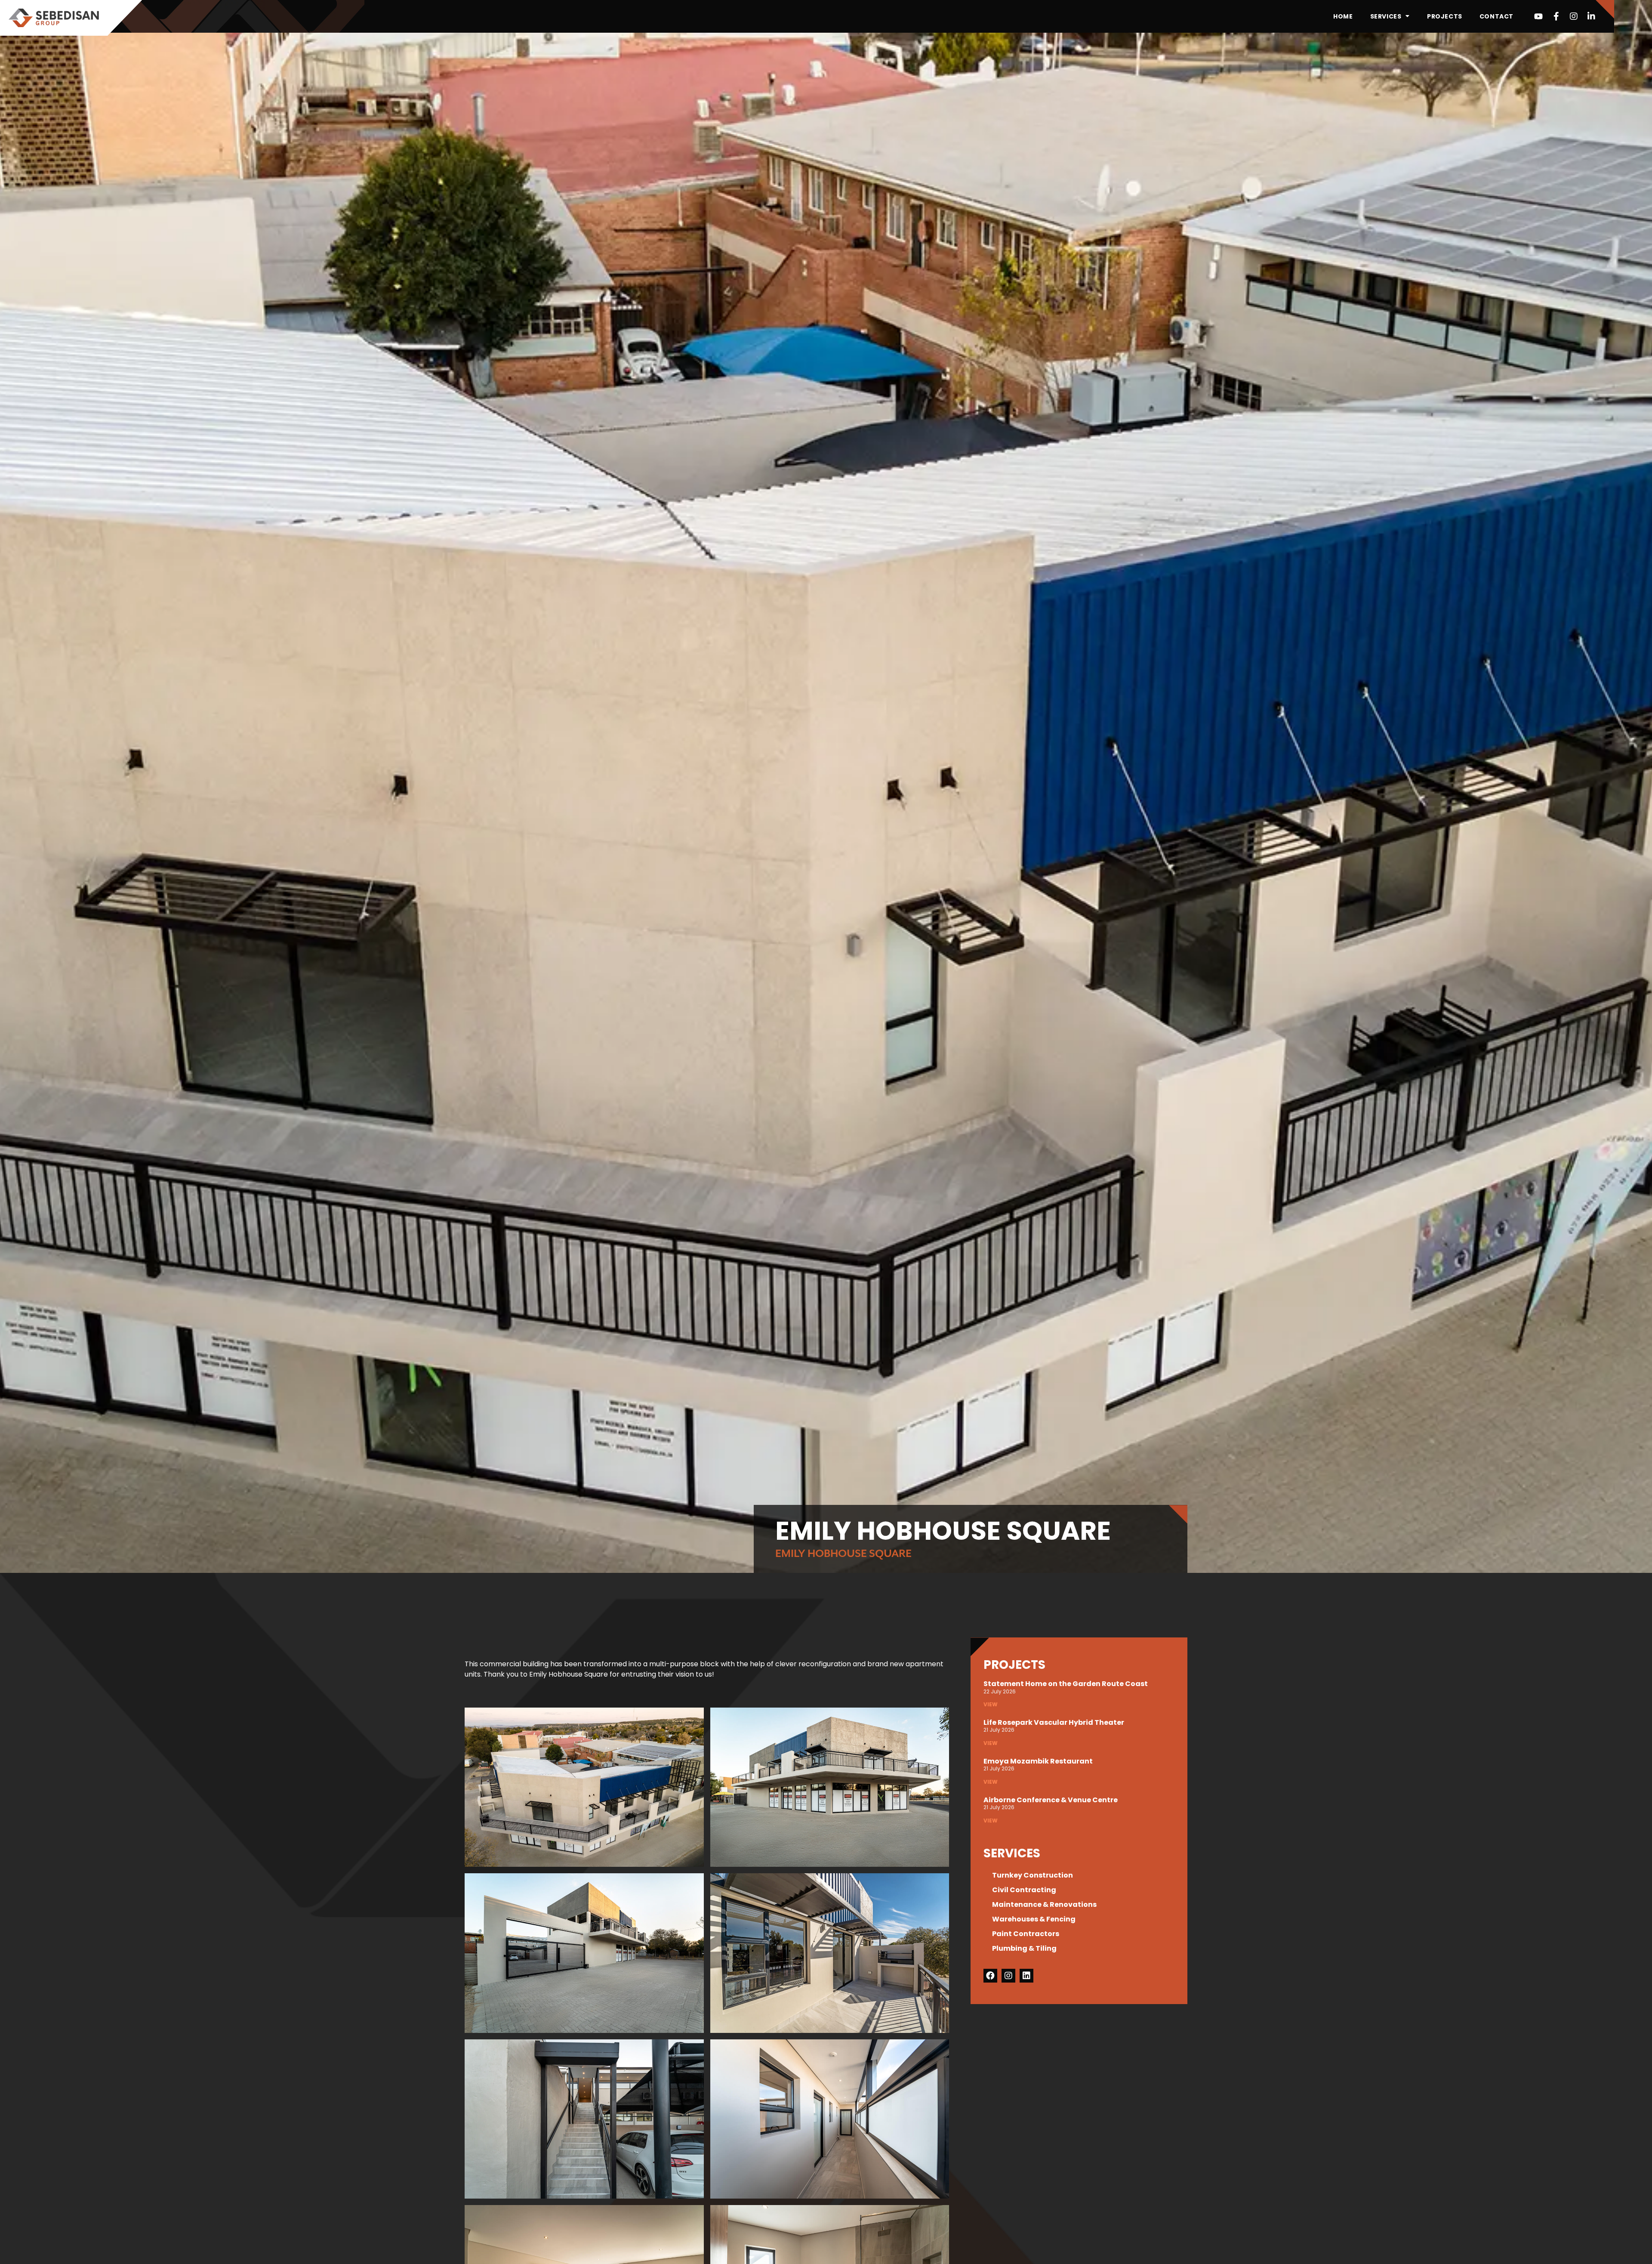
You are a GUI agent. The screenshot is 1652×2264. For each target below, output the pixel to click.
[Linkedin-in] (1591, 16)
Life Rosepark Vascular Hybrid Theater (1054, 1722)
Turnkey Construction (1032, 1875)
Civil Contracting (1024, 1890)
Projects (1445, 16)
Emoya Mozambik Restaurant (1038, 1761)
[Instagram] (1574, 16)
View (991, 1704)
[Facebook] (990, 1976)
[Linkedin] (1026, 1976)
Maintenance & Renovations (1044, 1904)
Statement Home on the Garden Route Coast (1066, 1684)
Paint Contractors (1026, 1934)
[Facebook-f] (1556, 16)
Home (1343, 16)
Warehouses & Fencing (1034, 1919)
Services (1386, 16)
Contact (1496, 16)
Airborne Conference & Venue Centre (1051, 1800)
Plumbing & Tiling (1024, 1948)
